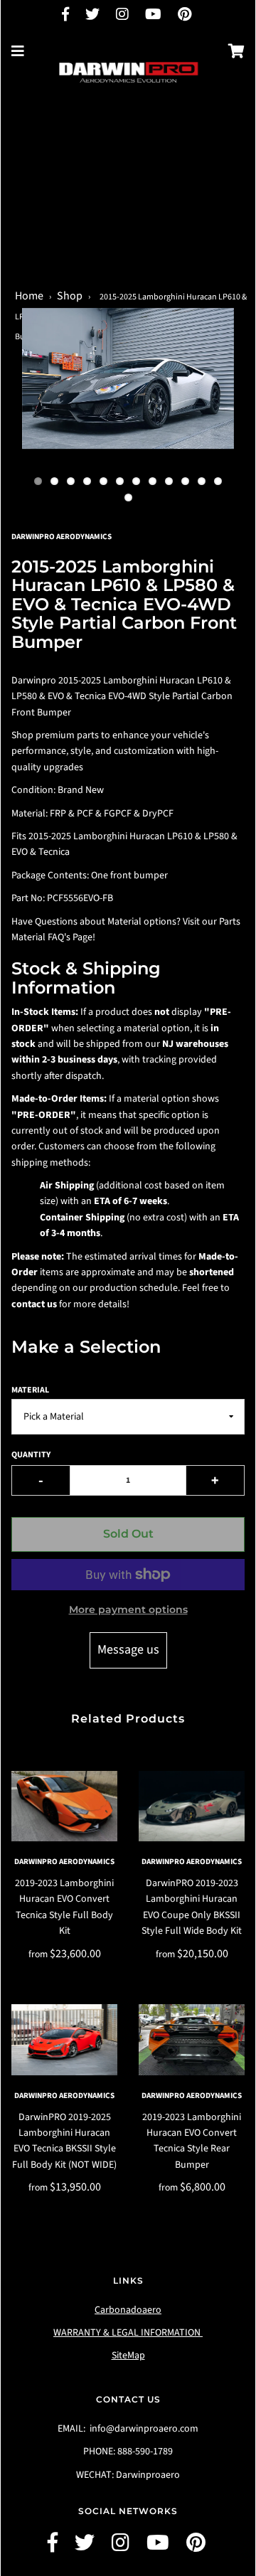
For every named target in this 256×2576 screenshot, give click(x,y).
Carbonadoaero (128, 2310)
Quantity (31, 1455)
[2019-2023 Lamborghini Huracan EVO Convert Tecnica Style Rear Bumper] (192, 2039)
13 (128, 497)
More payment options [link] (128, 1609)
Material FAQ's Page (52, 937)
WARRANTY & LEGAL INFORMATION (128, 2333)
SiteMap (128, 2356)
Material (30, 1390)
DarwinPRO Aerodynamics (64, 1862)
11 (202, 481)
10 (185, 481)
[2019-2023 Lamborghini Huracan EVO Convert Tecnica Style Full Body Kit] (64, 1806)
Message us (128, 1650)
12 (218, 481)
